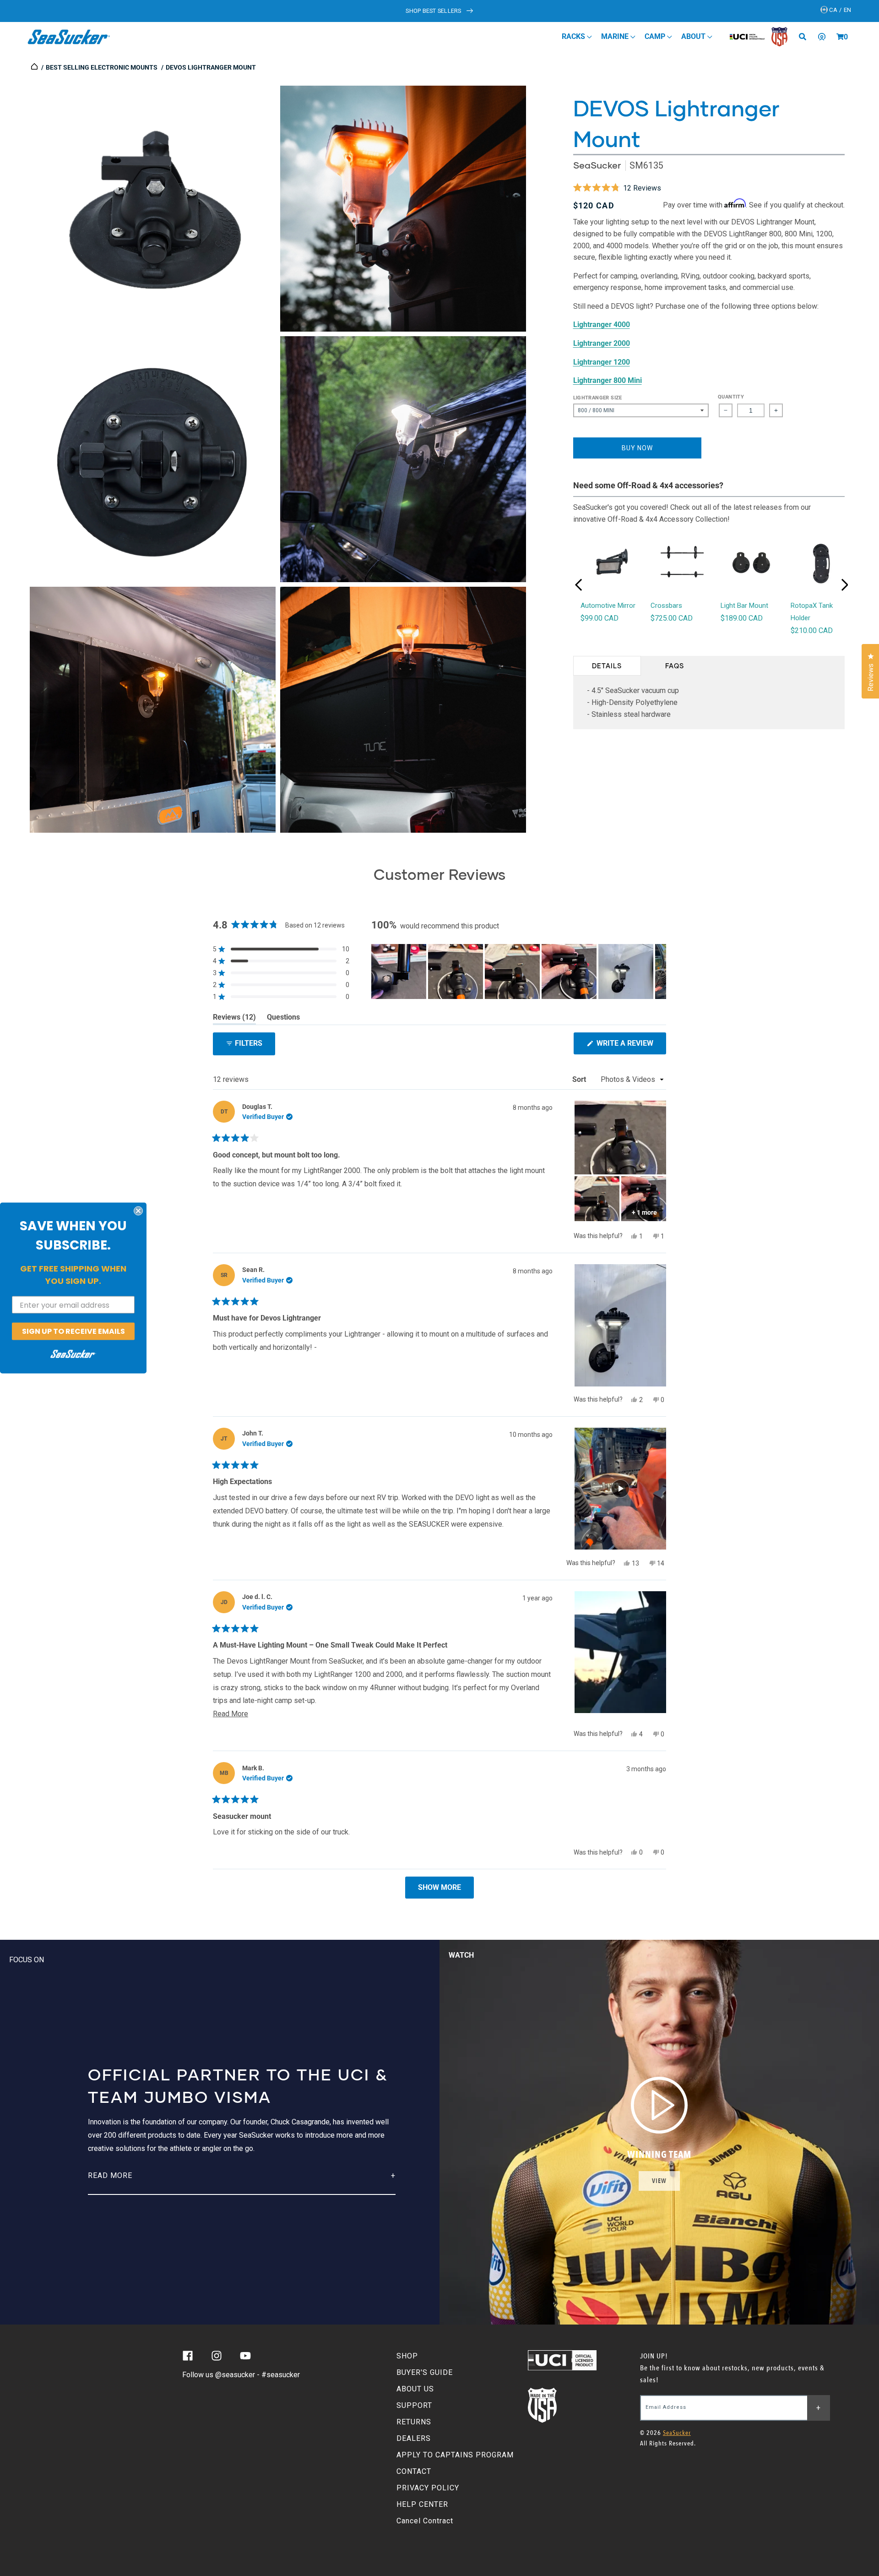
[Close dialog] (138, 1211)
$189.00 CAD (742, 618)
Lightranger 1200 (602, 362)
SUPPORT (414, 2405)
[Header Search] (806, 37)
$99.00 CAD (600, 618)
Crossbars (666, 606)
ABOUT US (415, 2389)
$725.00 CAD (672, 618)
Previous (579, 585)
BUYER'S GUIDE (425, 2372)
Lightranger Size (598, 398)
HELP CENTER (422, 2504)
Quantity (731, 397)
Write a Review (630, 1046)
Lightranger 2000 (602, 343)
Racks (574, 36)
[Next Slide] (659, 971)
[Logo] (69, 37)
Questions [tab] (283, 1019)
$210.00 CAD (812, 630)
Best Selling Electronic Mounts (102, 67)
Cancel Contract (425, 2521)
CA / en (840, 10)
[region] (519, 971)
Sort (580, 1079)
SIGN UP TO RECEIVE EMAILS (73, 1331)
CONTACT (414, 2471)
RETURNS (414, 2422)
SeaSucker (597, 165)
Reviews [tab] (234, 1019)
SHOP (407, 2356)
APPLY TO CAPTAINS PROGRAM (455, 2455)
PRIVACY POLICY (428, 2488)
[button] (840, 37)
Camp (656, 36)
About (694, 36)
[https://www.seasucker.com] (35, 67)
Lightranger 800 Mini (608, 380)
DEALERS (414, 2438)
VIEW (659, 2181)
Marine (616, 36)
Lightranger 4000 (602, 325)
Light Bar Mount (744, 606)
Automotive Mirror (608, 606)
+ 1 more (644, 1212)
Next (845, 585)
